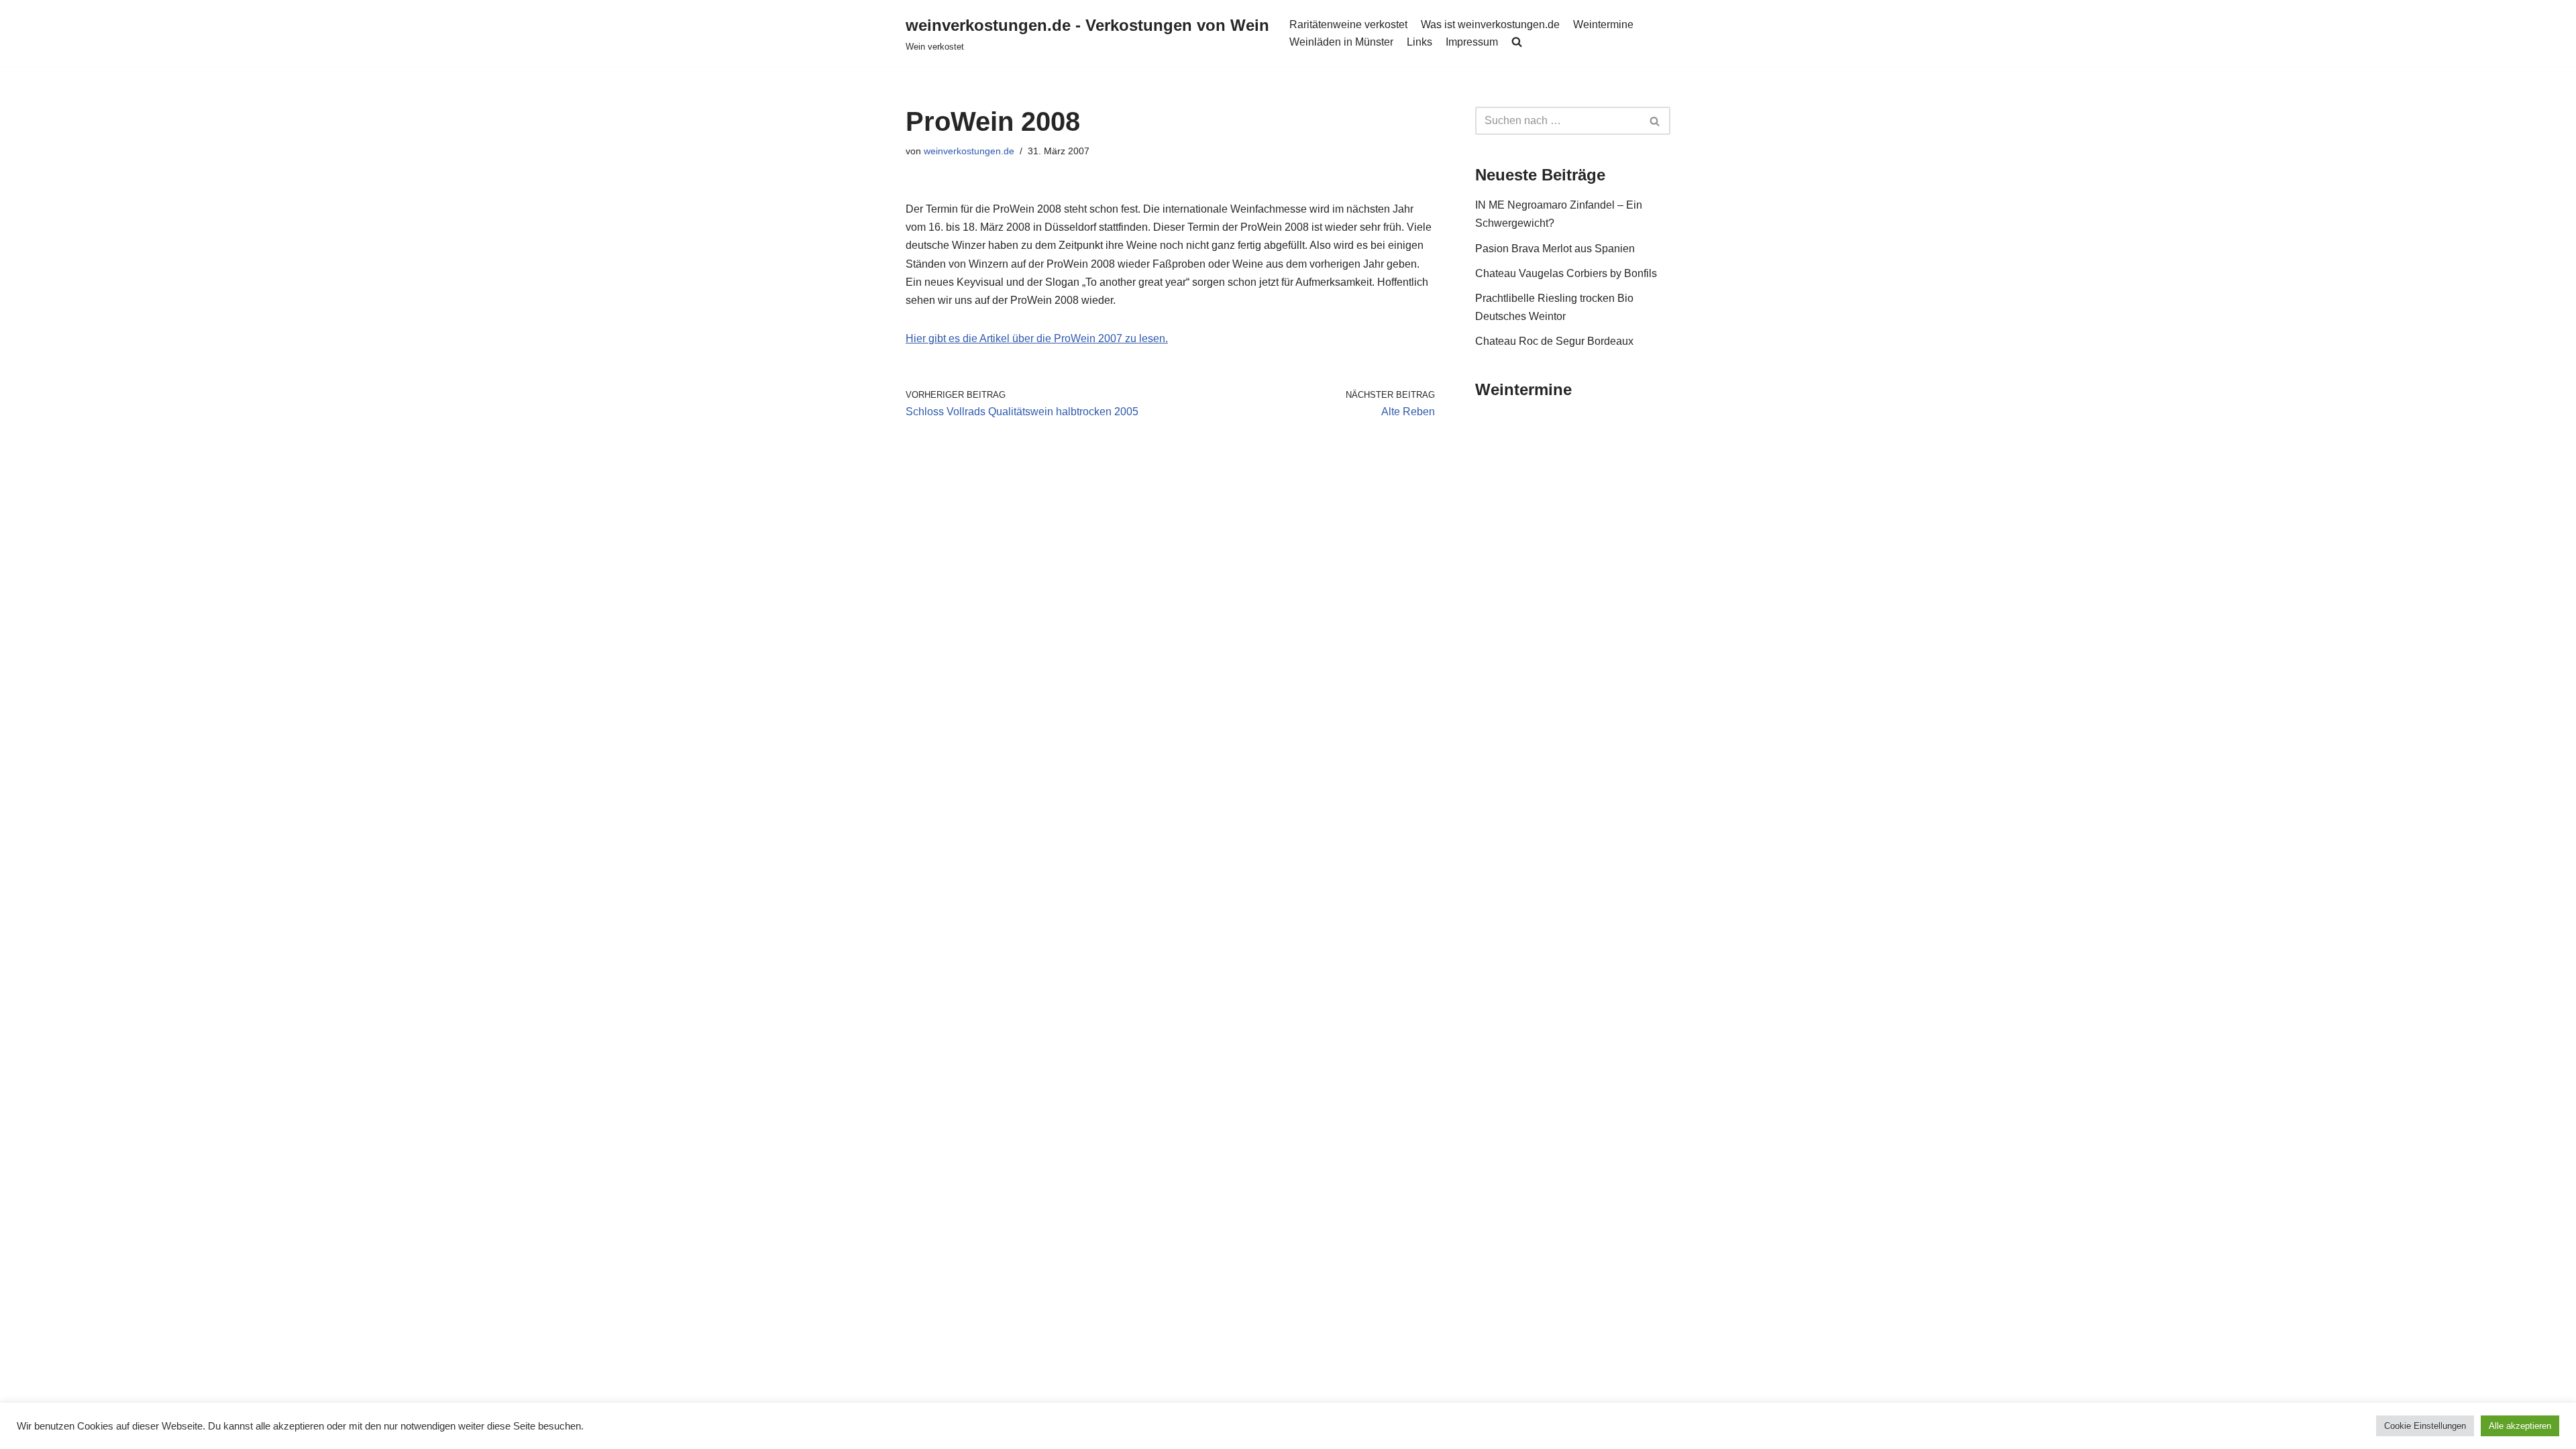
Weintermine (1603, 24)
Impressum (1472, 42)
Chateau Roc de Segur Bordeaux (1554, 341)
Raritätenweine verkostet (1348, 24)
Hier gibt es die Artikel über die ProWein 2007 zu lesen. (1037, 338)
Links (1419, 42)
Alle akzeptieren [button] (2520, 1426)
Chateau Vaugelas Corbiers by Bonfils (1566, 273)
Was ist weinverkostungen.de (1490, 24)
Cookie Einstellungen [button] (2425, 1426)
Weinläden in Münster (1341, 42)
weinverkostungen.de (969, 151)
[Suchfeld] (1655, 121)
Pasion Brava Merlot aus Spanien (1555, 249)
